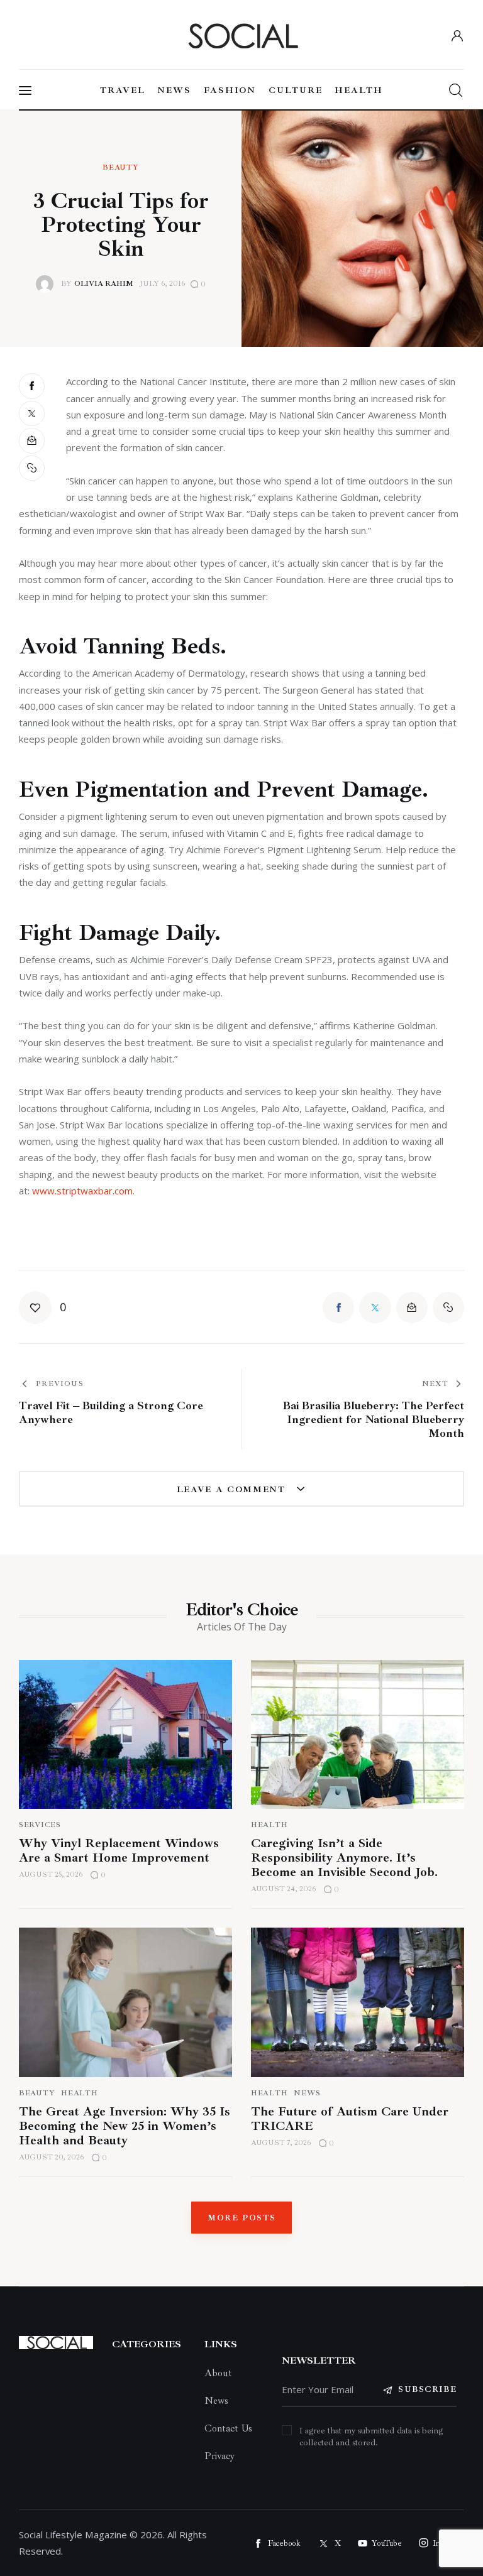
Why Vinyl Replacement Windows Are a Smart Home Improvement (119, 1850)
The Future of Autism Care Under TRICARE (350, 2119)
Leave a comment (233, 1489)
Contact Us (228, 2428)
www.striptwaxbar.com (82, 1191)
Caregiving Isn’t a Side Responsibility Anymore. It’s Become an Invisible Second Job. (344, 1858)
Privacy (219, 2456)
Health (269, 1825)
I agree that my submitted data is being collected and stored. (371, 2437)
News (307, 2093)
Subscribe (427, 2389)
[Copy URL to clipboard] (33, 468)
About (218, 2373)
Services (40, 1825)
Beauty (120, 168)
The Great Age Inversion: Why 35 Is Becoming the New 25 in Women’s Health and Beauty (125, 2126)
